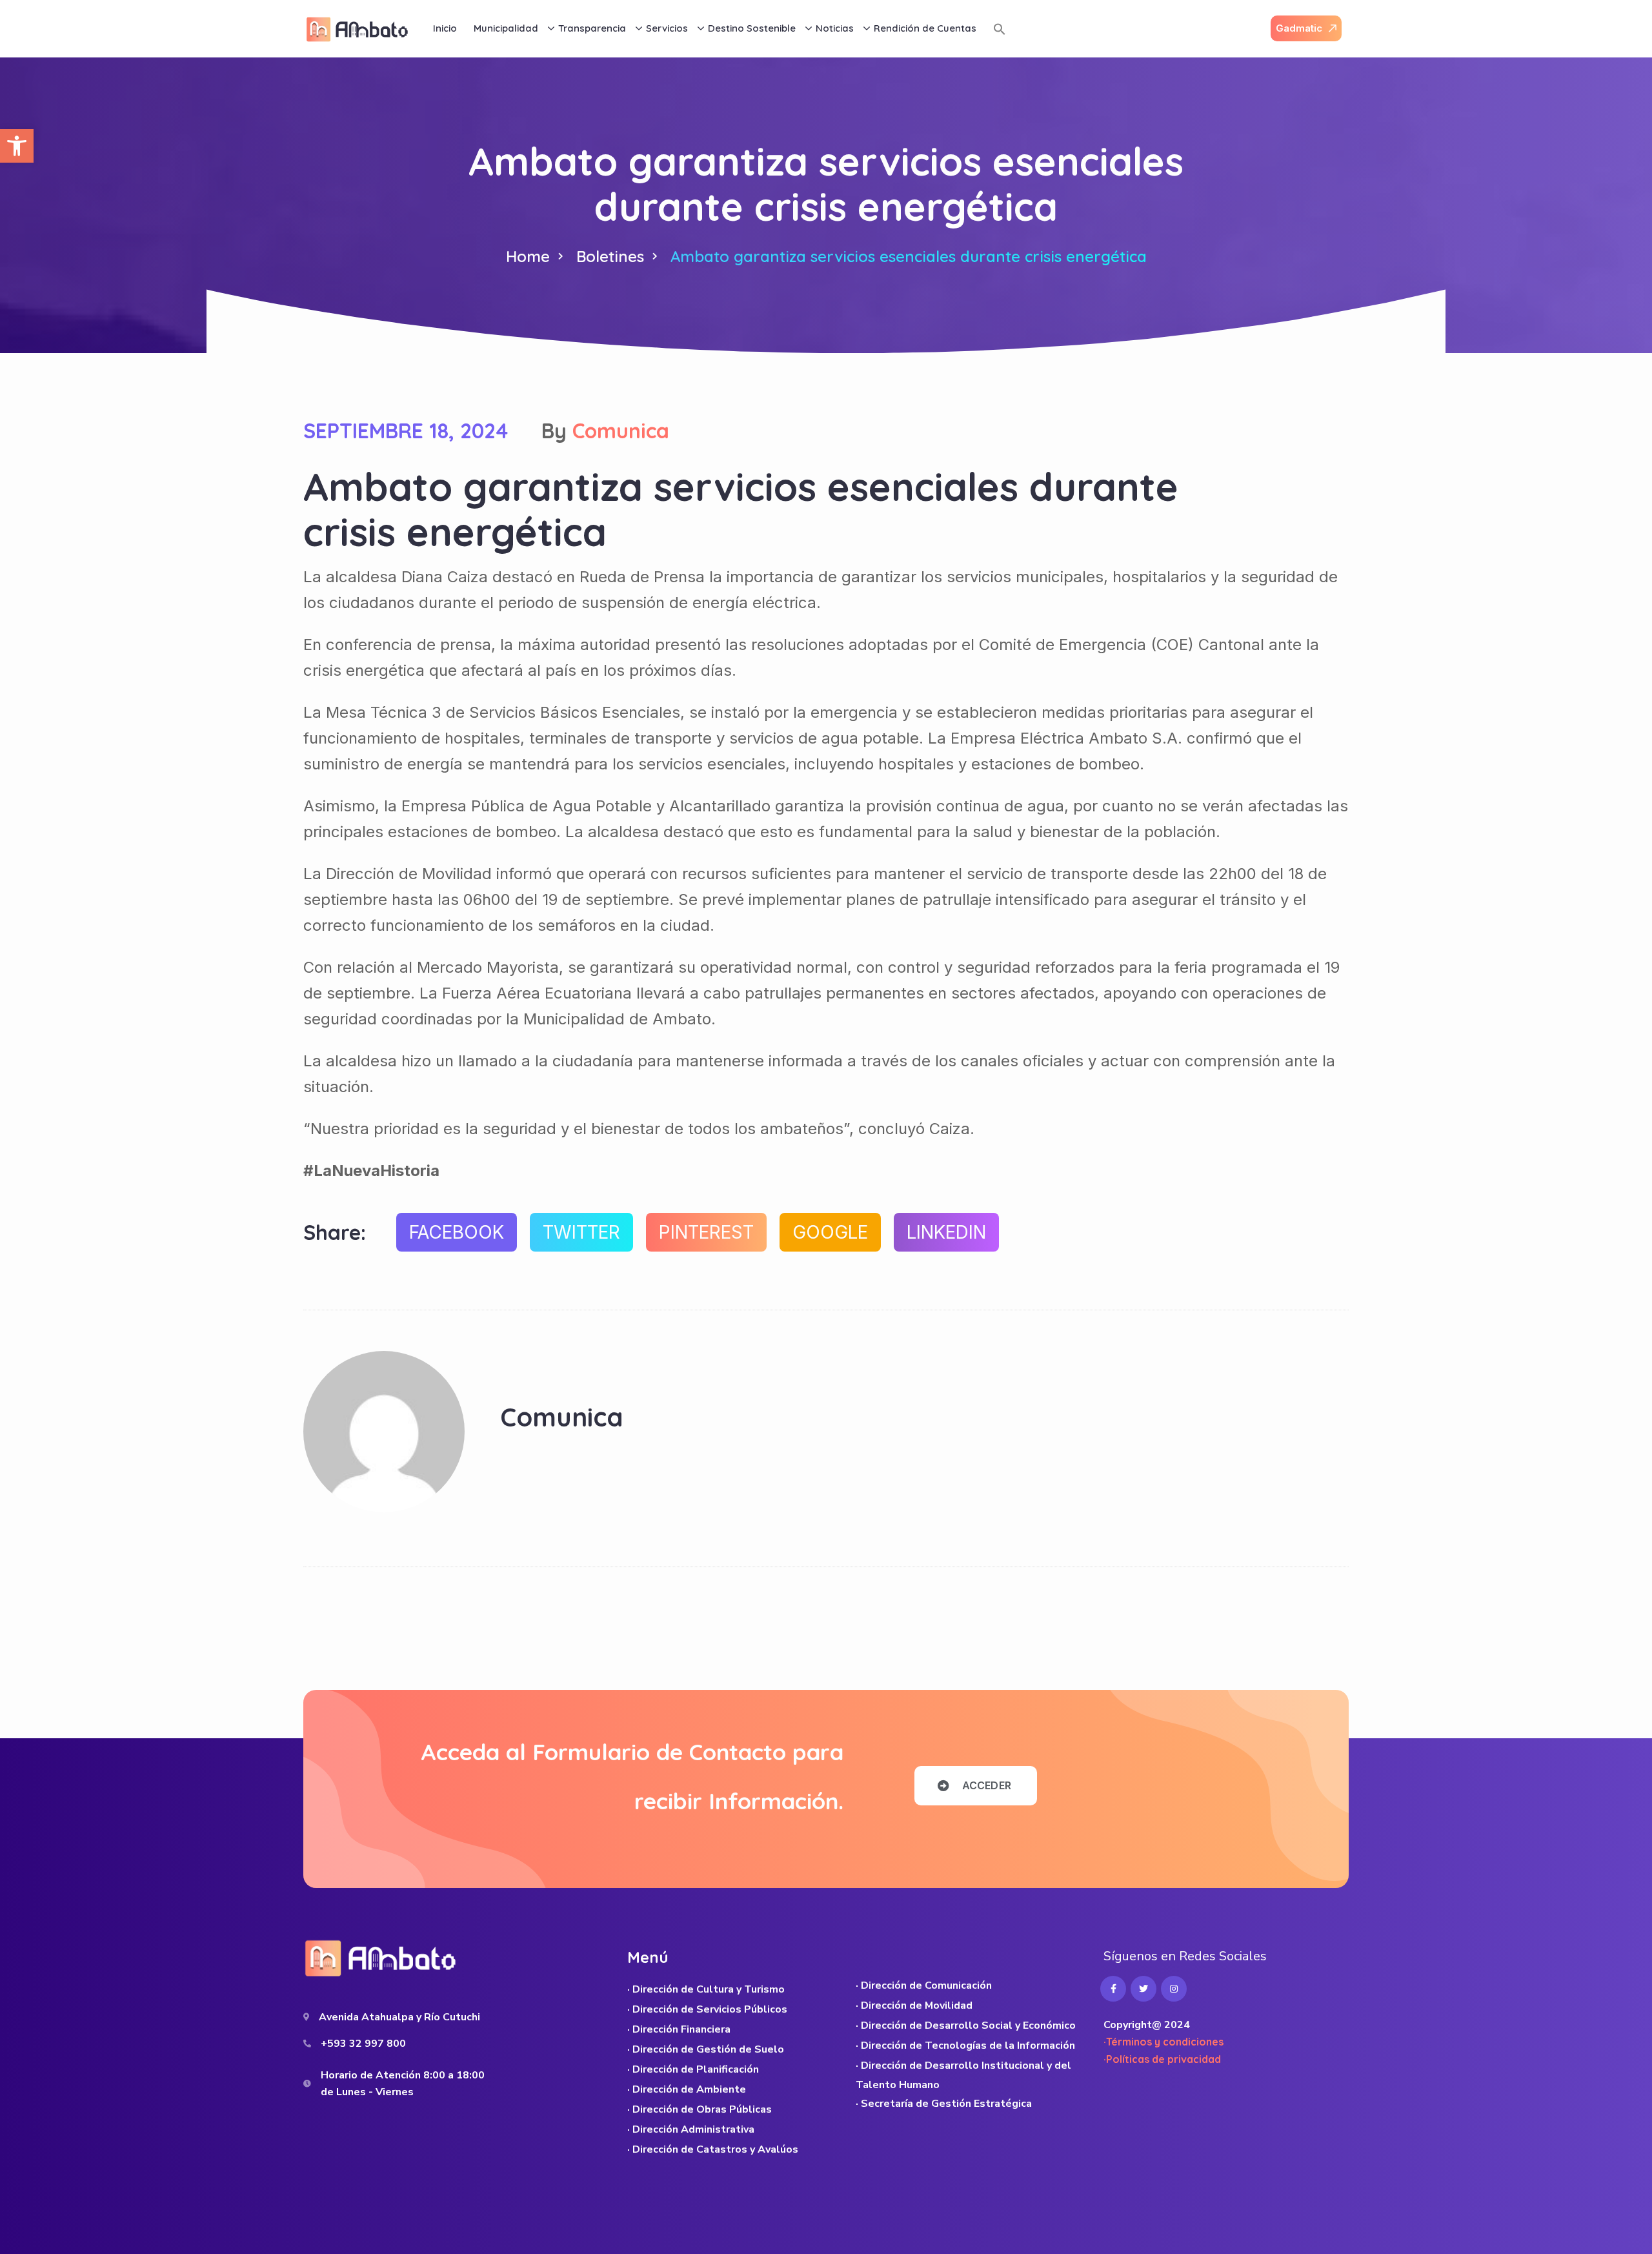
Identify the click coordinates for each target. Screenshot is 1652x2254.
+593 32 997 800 (363, 2044)
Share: (335, 1232)
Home (528, 256)
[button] (17, 146)
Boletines (610, 256)
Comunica (621, 431)
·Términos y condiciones (1163, 2042)
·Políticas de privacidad (1162, 2059)
